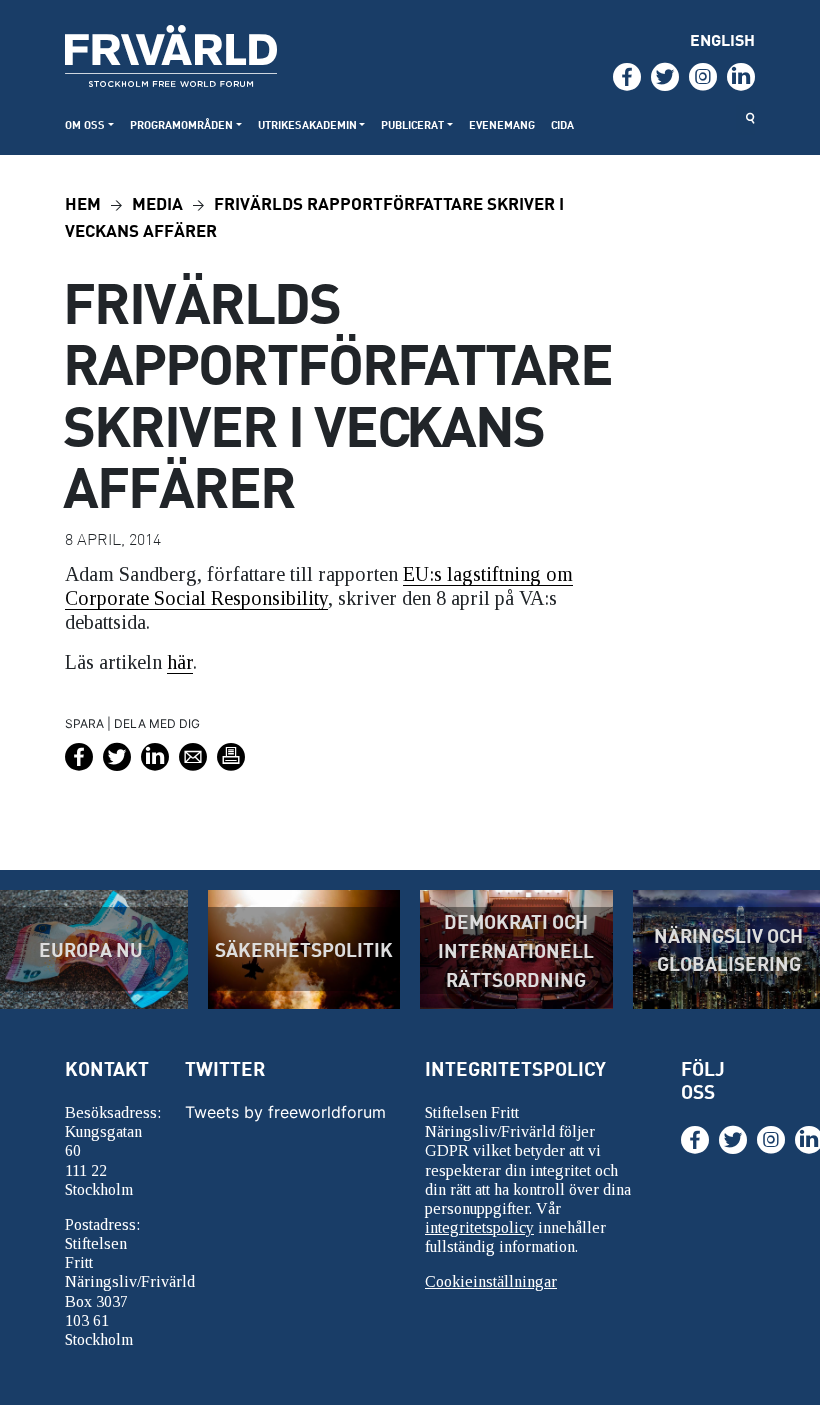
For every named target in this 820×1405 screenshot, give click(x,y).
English (722, 39)
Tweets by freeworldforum (285, 1112)
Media (157, 202)
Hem (83, 202)
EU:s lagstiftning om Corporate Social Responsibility (319, 586)
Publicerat (412, 124)
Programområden (181, 124)
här (180, 662)
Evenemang (502, 124)
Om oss (85, 124)
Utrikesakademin (307, 124)
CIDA (562, 124)
